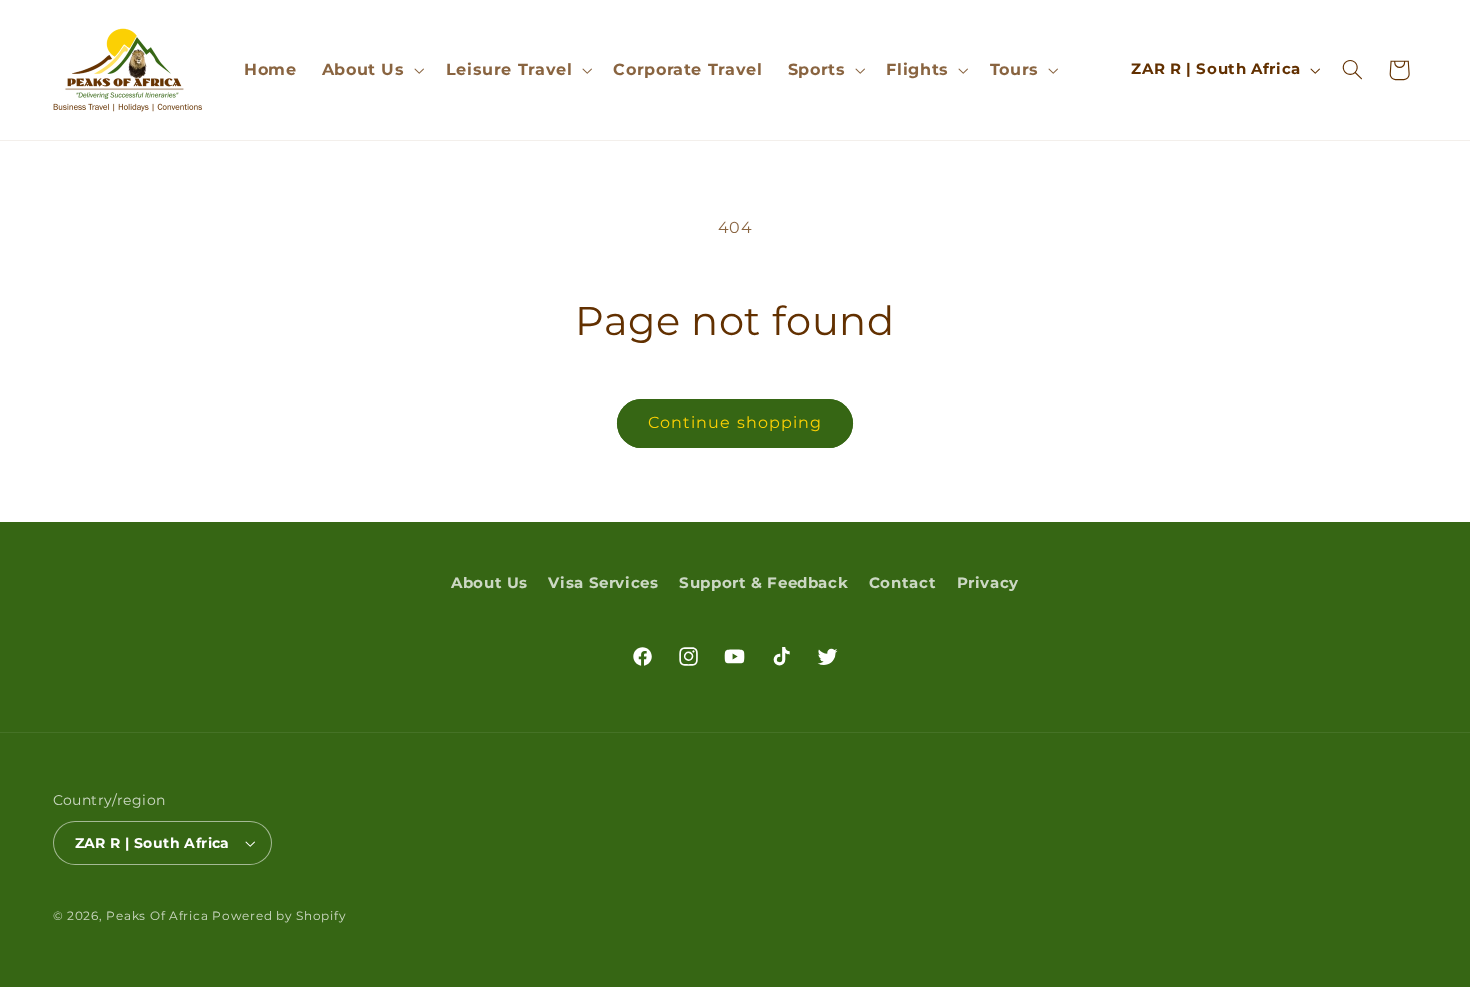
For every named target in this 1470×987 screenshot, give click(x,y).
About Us (489, 583)
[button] (371, 69)
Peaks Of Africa (157, 916)
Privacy (988, 583)
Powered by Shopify (279, 916)
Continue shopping (735, 422)
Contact (902, 583)
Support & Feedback (763, 583)
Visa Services (603, 583)
